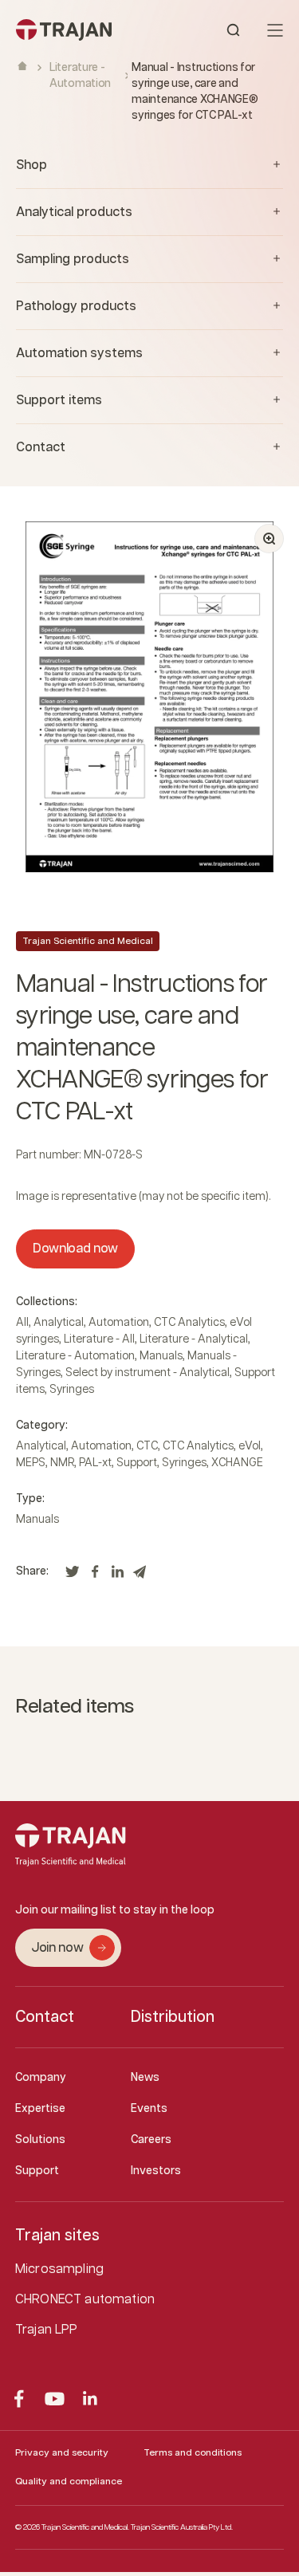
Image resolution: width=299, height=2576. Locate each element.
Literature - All (99, 1339)
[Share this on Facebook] (95, 1576)
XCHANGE (237, 1463)
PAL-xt (95, 1463)
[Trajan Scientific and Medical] (83, 30)
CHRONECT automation (85, 2300)
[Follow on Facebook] (19, 2399)
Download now (75, 1249)
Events (149, 2109)
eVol (250, 1446)
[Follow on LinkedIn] (90, 2399)
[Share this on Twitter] (73, 1576)
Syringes (72, 1390)
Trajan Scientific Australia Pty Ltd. (182, 2527)
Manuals (161, 1356)
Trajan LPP (47, 2330)
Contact (45, 2017)
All (22, 1323)
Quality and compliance (69, 2482)
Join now (57, 1948)
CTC (147, 1446)
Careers (151, 2140)
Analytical (59, 1323)
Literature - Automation (75, 1356)
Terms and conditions (193, 2453)
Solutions (40, 2140)
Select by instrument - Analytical (148, 1373)
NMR (62, 1463)
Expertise (40, 2109)
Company (41, 2078)
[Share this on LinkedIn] (117, 1576)
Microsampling (59, 2269)
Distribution (173, 2017)
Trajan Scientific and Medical (88, 941)
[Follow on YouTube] (55, 2399)
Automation (119, 1323)
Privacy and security (62, 2453)
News (145, 2078)
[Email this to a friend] (140, 1576)
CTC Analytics (189, 1323)
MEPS (31, 1463)
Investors (156, 2171)
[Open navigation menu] (275, 30)
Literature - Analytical (194, 1339)
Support (137, 1463)
